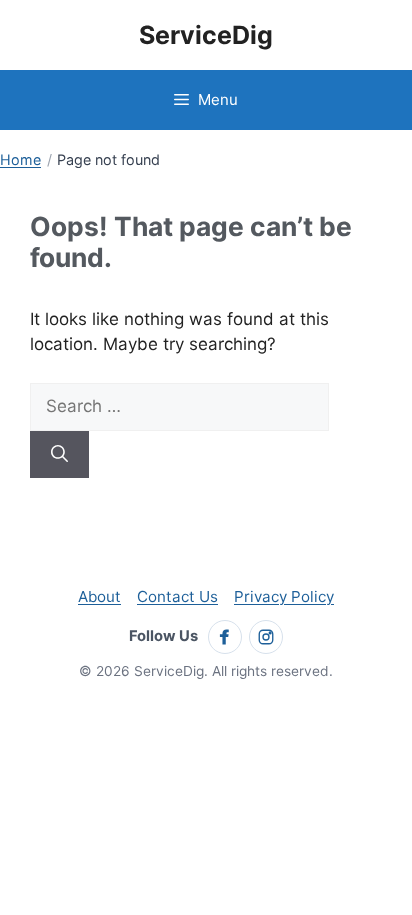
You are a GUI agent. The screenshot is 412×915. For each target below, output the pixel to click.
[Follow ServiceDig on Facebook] (225, 637)
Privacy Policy (284, 596)
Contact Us (177, 596)
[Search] (59, 455)
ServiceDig (206, 35)
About (99, 596)
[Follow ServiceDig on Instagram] (266, 637)
